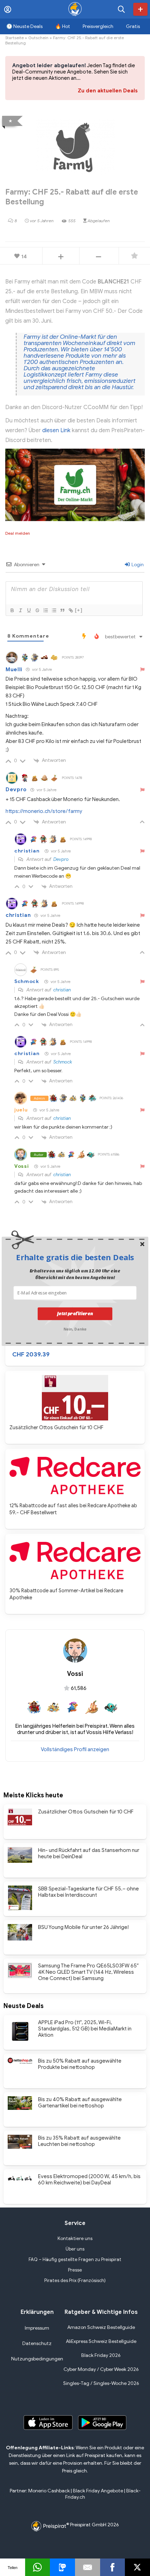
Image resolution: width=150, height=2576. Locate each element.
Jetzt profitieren (75, 1314)
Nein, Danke (75, 1328)
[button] (75, 1257)
